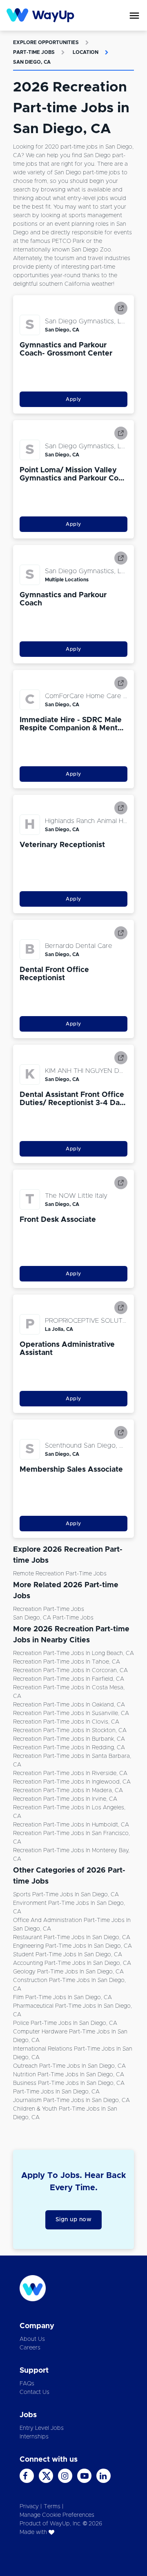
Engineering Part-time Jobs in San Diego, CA (72, 1946)
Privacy (29, 2507)
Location (86, 52)
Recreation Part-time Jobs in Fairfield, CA (69, 1679)
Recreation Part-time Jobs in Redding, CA (69, 1748)
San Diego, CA (32, 62)
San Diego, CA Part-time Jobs (53, 1618)
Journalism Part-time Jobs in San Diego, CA (71, 2100)
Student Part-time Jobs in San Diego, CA (68, 1955)
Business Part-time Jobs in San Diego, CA (69, 2083)
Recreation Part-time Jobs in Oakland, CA (69, 1705)
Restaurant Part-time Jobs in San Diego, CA (72, 1938)
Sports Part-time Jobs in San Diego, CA (66, 1895)
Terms (52, 2507)
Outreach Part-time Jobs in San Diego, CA (69, 2066)
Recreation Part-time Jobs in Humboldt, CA (71, 1825)
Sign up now (74, 2220)
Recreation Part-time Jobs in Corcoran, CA (70, 1671)
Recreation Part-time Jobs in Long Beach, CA (73, 1653)
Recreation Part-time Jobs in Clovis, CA (66, 1722)
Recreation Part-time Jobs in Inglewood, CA (72, 1782)
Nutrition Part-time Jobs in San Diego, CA (69, 2075)
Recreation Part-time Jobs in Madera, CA (68, 1791)
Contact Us (35, 2392)
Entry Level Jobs (42, 2428)
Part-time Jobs (34, 52)
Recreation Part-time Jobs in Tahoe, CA (67, 1662)
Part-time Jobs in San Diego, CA (56, 2092)
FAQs (27, 2384)
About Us (32, 2339)
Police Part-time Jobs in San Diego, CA (65, 2023)
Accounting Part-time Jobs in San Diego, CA (72, 1963)
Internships (34, 2437)
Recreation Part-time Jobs (49, 1609)
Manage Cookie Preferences (57, 2515)
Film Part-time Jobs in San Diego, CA (62, 1998)
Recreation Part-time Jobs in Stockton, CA (70, 1731)
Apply (73, 399)
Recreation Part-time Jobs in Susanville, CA (71, 1713)
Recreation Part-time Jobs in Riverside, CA (70, 1773)
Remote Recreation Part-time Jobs (60, 1574)
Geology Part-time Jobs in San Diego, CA (68, 1972)
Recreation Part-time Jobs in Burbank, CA (69, 1739)
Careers (30, 2348)
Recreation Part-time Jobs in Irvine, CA (65, 1799)
